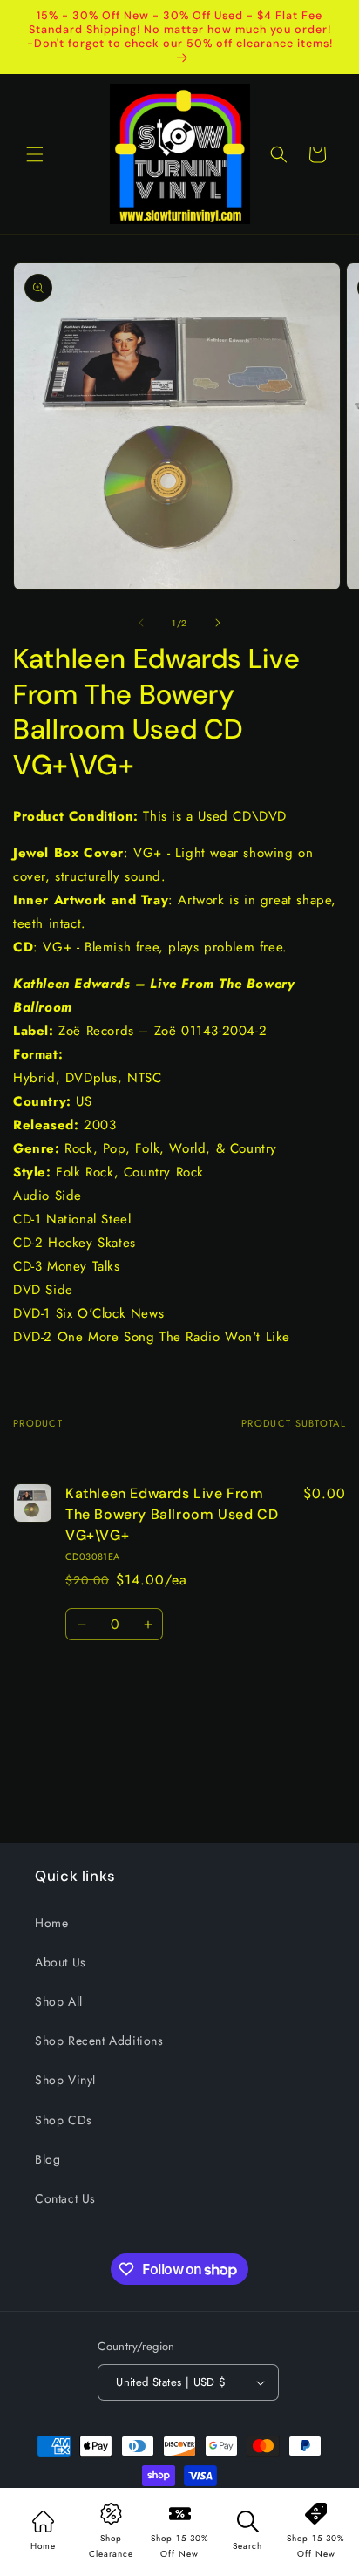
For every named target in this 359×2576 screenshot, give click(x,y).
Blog (47, 2159)
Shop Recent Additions (99, 2041)
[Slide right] (218, 623)
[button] (35, 154)
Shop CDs (64, 2120)
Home (51, 1923)
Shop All (59, 2001)
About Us (61, 1962)
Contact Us (65, 2198)
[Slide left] (141, 623)
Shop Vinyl (65, 2080)
